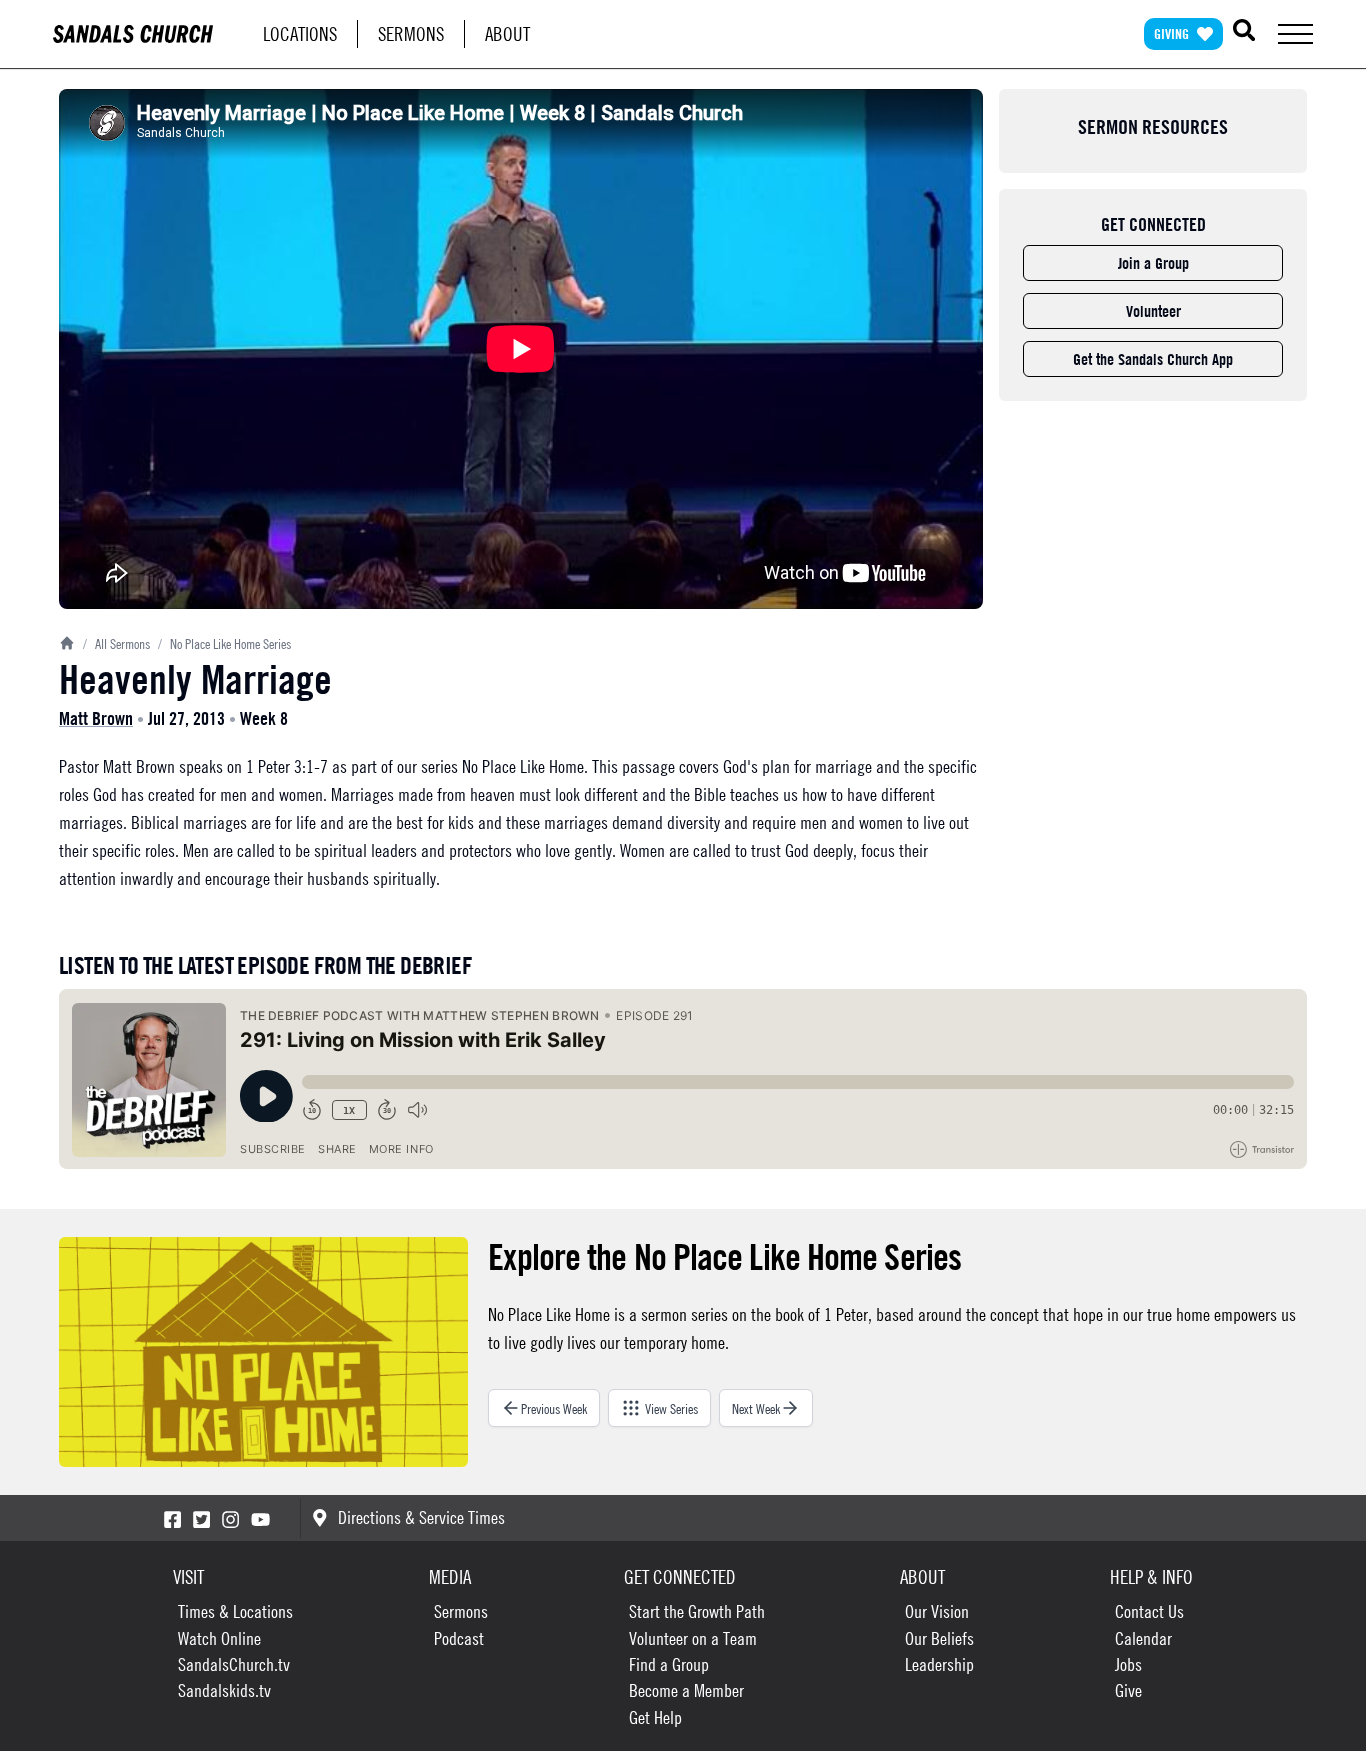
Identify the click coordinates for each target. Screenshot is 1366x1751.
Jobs (1128, 1664)
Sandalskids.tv (224, 1690)
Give (1128, 1690)
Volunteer (1153, 311)
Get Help (655, 1717)
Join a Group (1153, 263)
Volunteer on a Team (693, 1638)
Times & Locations (235, 1611)
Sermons (411, 33)
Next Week (756, 1408)
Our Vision (937, 1611)
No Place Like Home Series (224, 643)
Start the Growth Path (697, 1611)
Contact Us (1149, 1611)
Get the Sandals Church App (1153, 359)
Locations (300, 33)
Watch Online (219, 1638)
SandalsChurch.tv (234, 1664)
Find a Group (669, 1664)
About (507, 33)
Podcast (459, 1638)
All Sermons (116, 643)
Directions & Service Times (421, 1517)
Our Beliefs (939, 1638)
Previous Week (554, 1408)
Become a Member (686, 1690)
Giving (1171, 33)
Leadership (939, 1664)
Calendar (1143, 1638)
